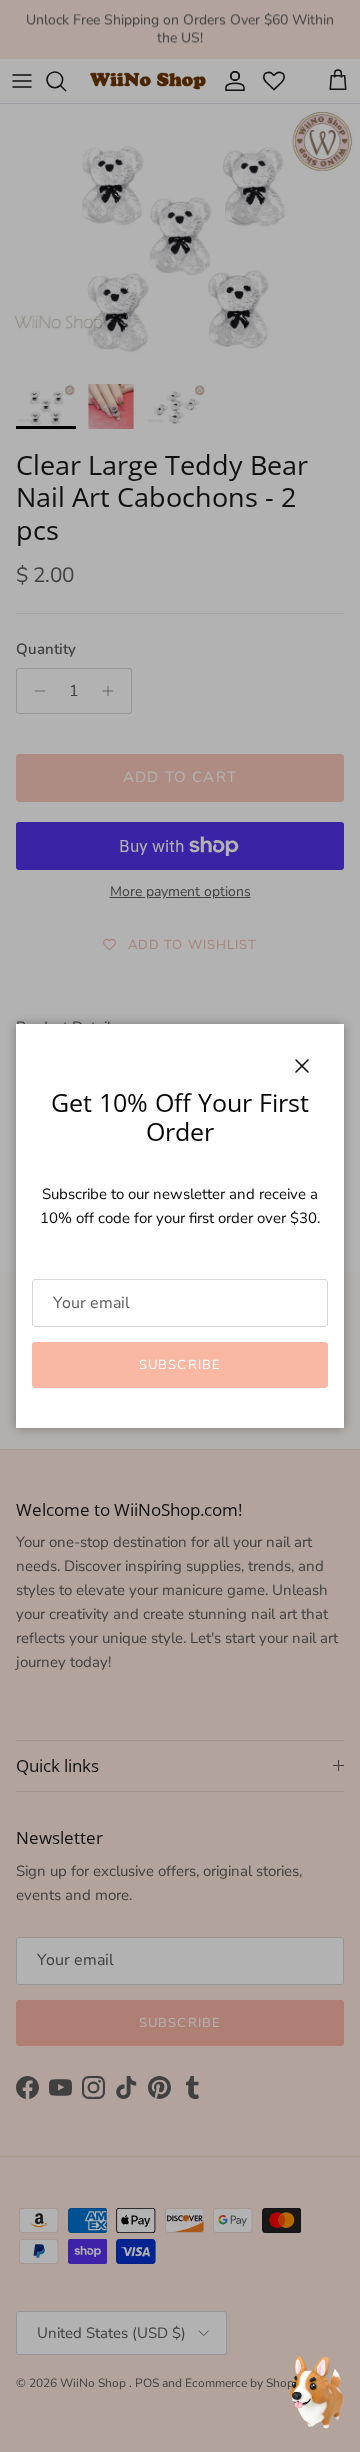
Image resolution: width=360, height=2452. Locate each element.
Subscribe (179, 1365)
